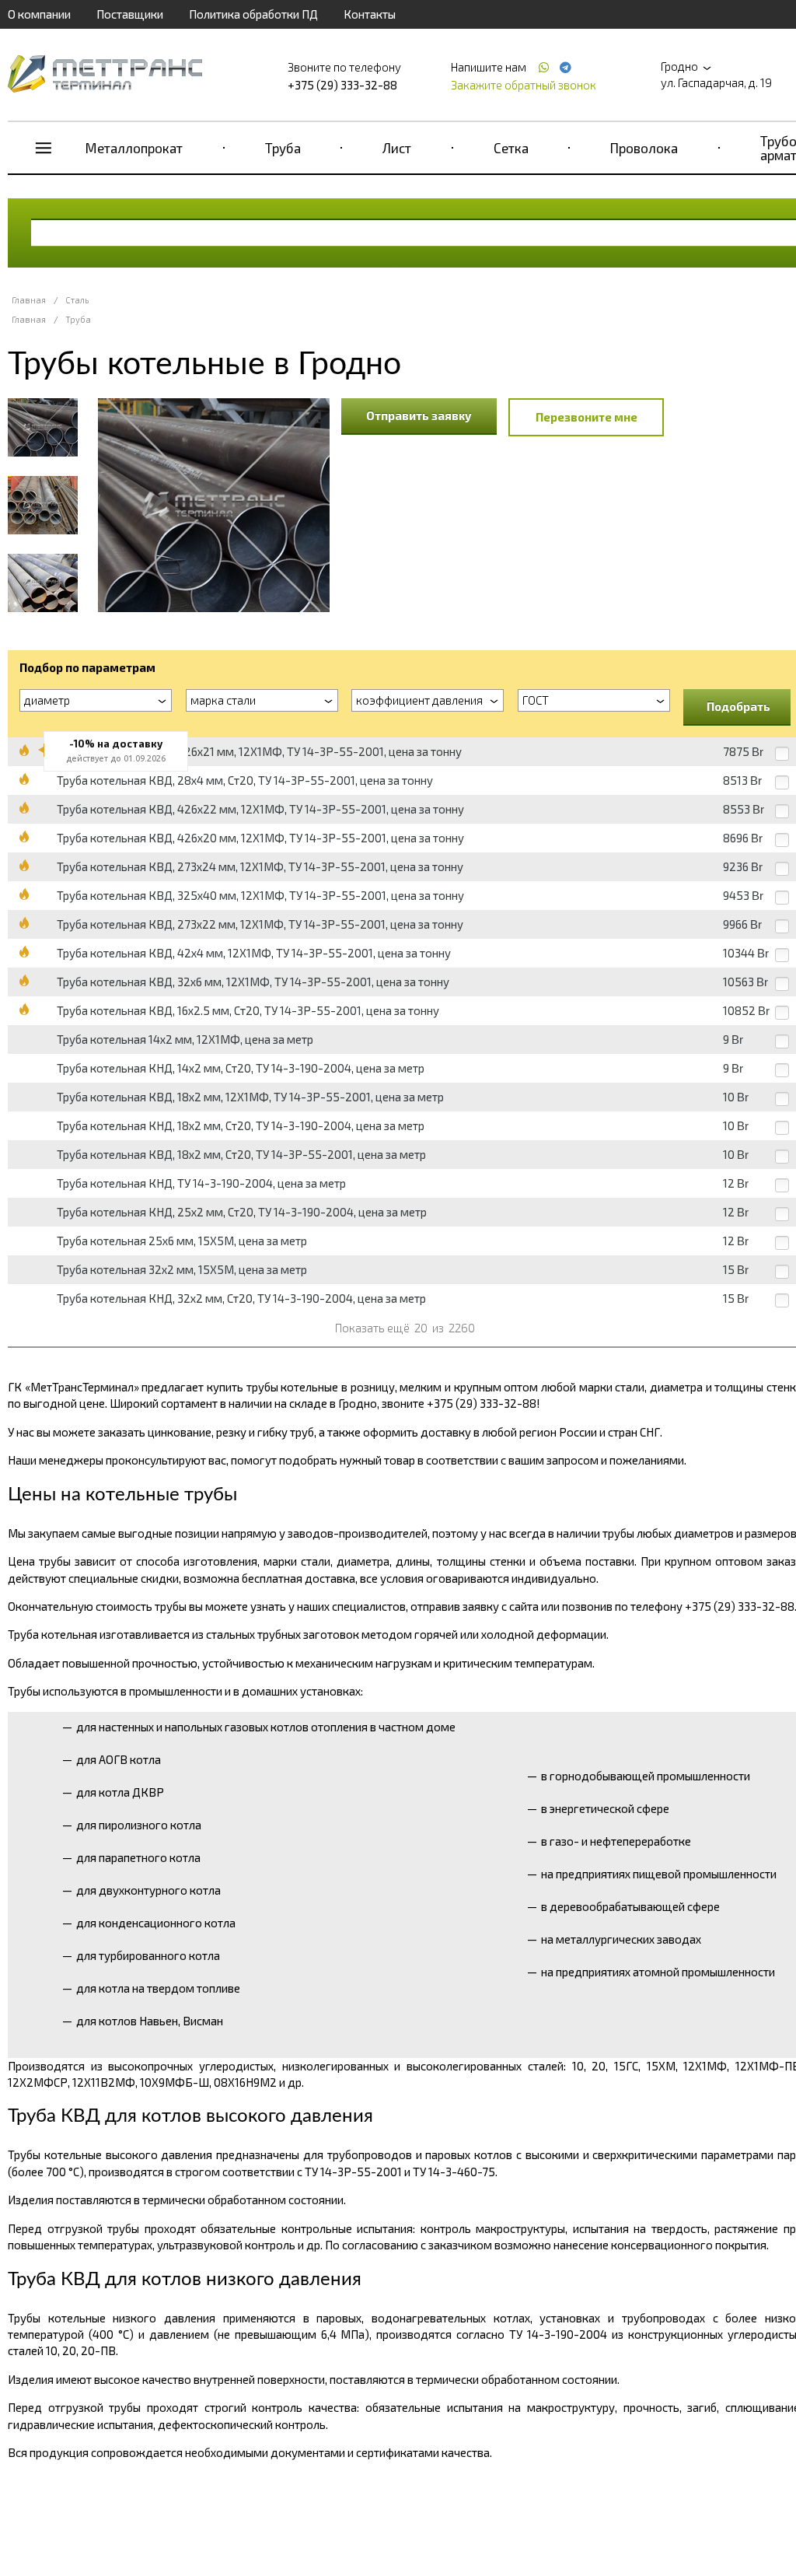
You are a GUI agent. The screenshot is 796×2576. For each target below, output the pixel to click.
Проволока (644, 148)
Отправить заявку (419, 415)
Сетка (511, 148)
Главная (29, 300)
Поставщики (130, 14)
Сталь (77, 300)
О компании (39, 14)
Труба (283, 148)
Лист (397, 148)
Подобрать (738, 706)
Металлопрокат (134, 148)
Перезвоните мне (587, 417)
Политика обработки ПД (253, 14)
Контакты (370, 14)
